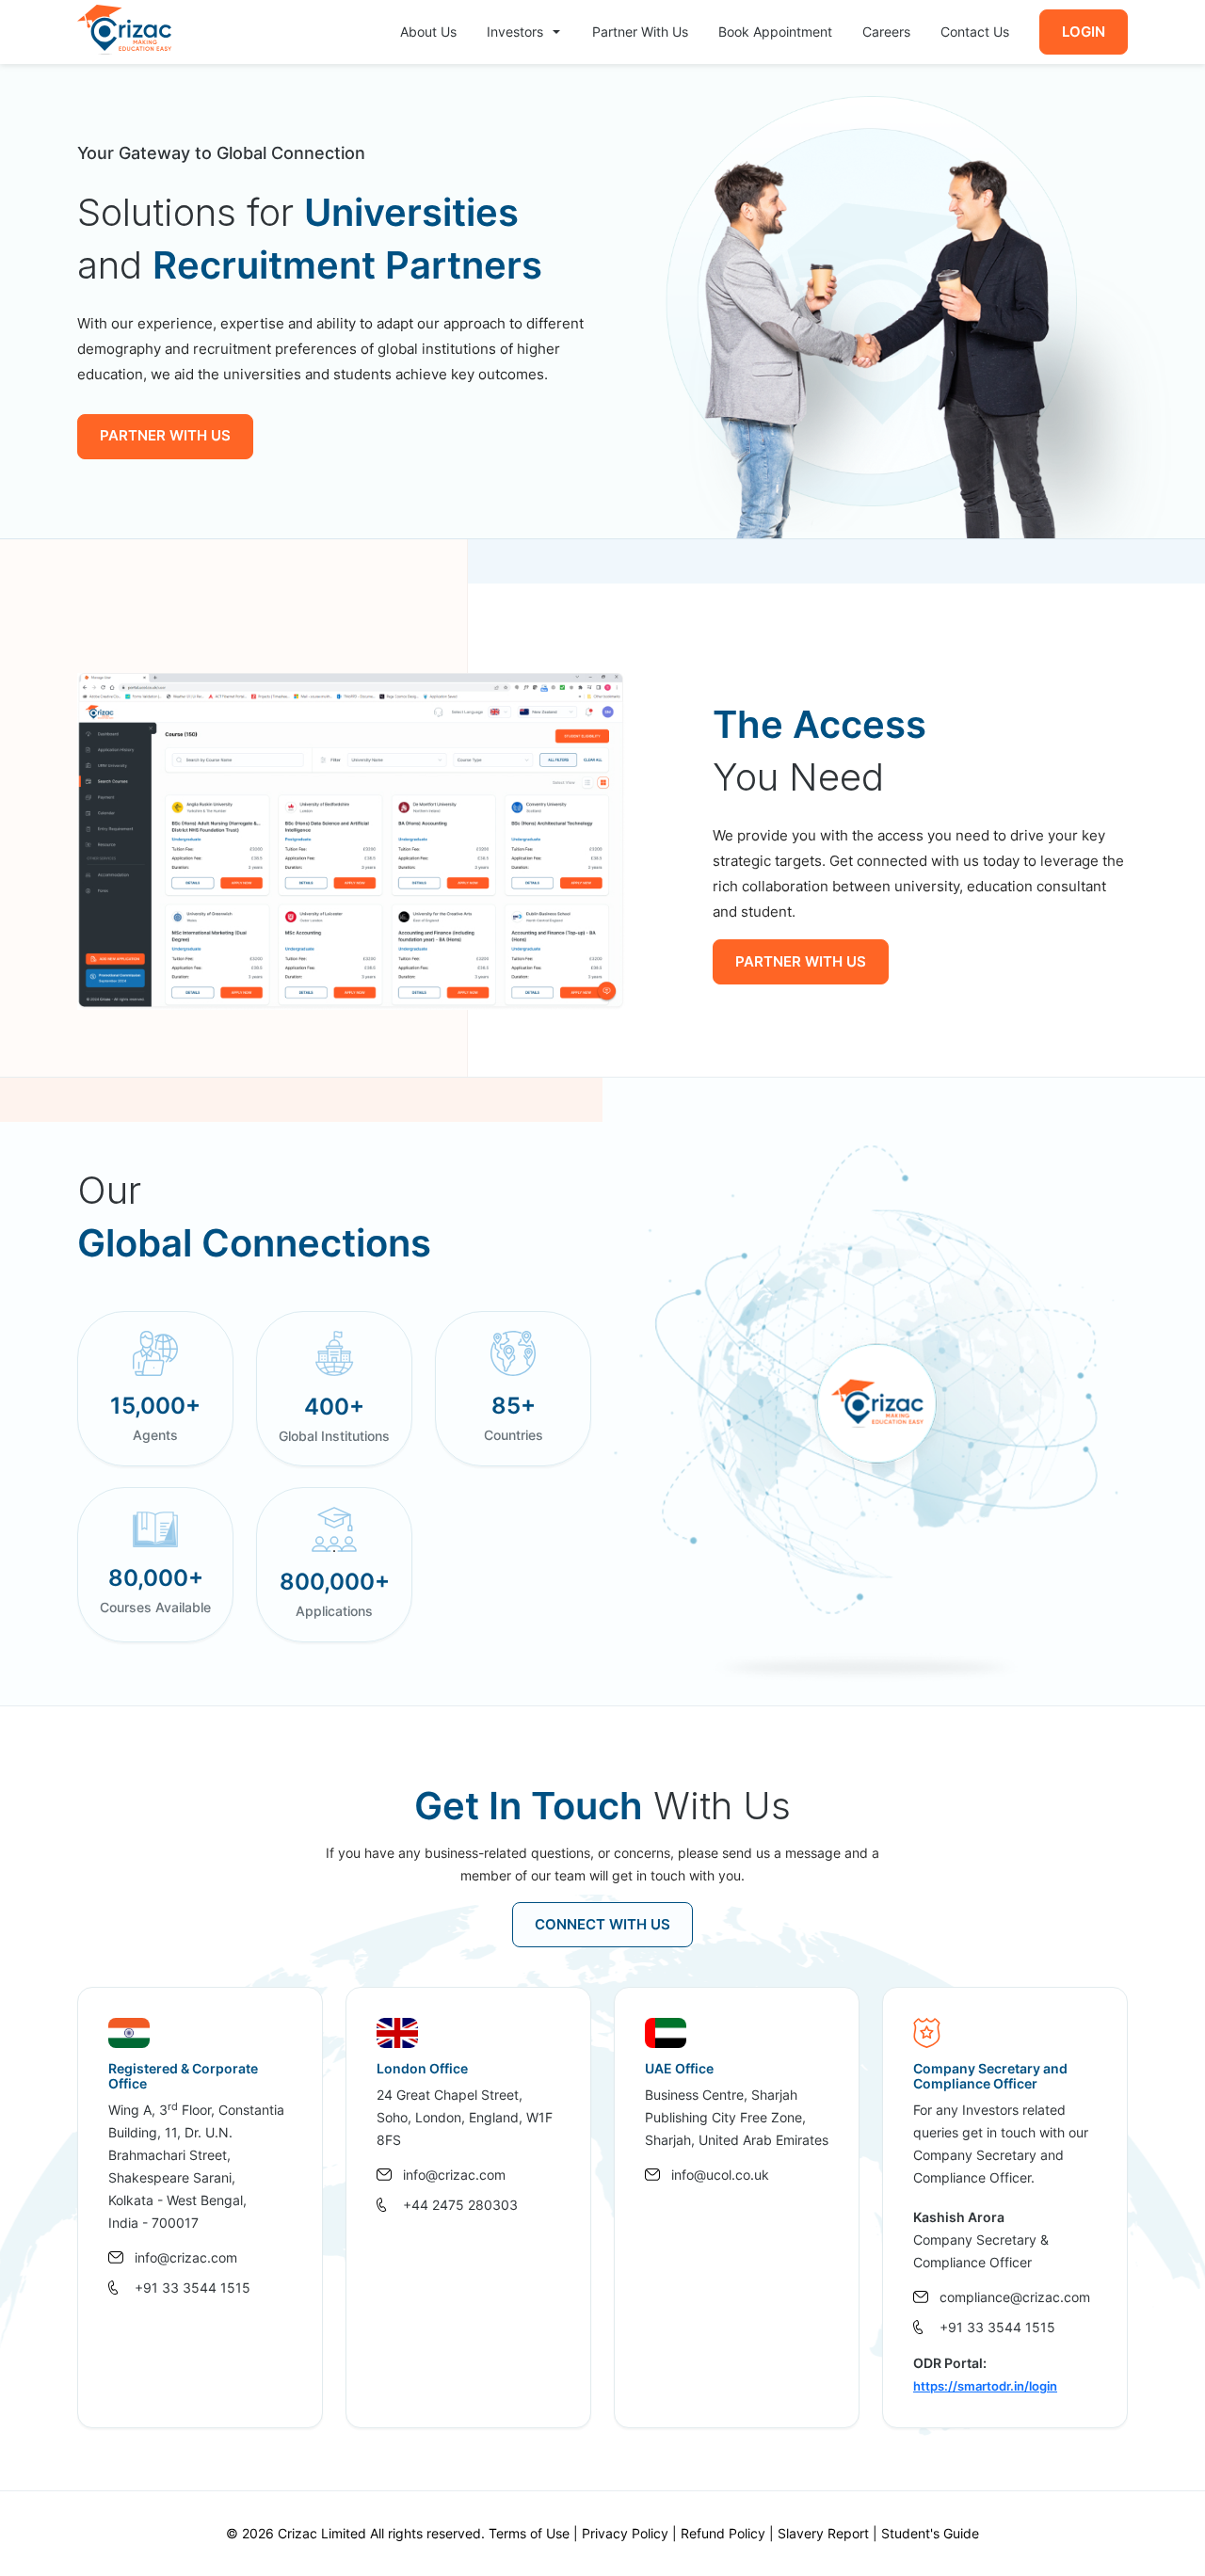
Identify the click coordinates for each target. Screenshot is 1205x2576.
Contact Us (975, 32)
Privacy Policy (625, 2533)
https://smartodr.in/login (985, 2386)
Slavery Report (823, 2533)
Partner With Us (640, 32)
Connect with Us (602, 1924)
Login (1084, 32)
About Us (428, 32)
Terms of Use (529, 2533)
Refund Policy (723, 2533)
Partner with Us (165, 435)
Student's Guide (930, 2533)
